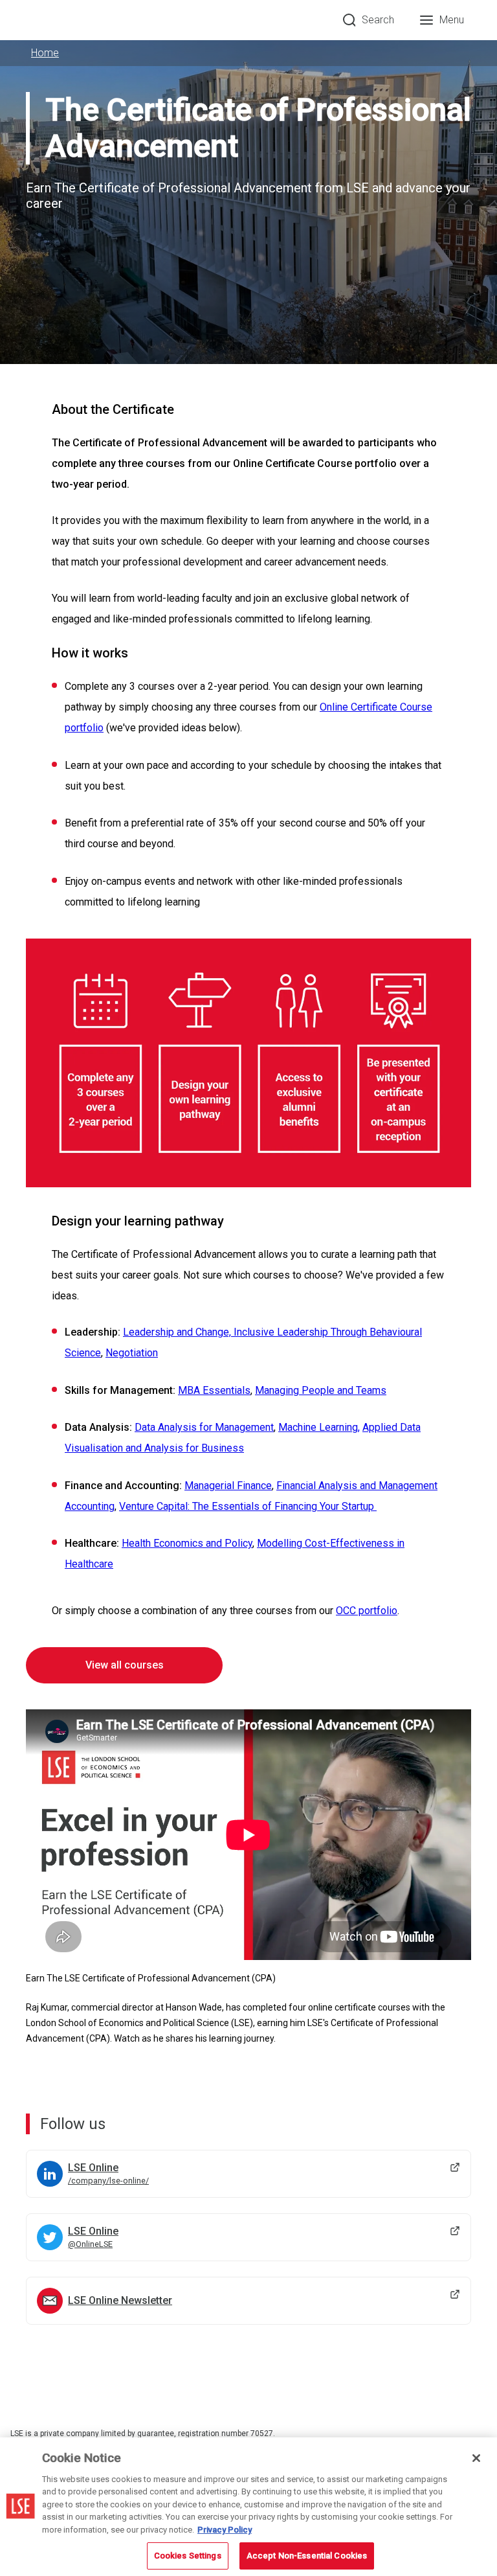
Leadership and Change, (178, 1332)
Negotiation (132, 1353)
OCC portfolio (367, 1611)
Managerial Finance (228, 1486)
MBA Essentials (214, 1390)
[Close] (476, 2458)
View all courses (125, 1665)
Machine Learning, (319, 1427)
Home (45, 53)
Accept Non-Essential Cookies (307, 2556)
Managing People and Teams (321, 1390)
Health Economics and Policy (187, 1543)
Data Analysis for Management (204, 1427)
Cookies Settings (188, 2556)
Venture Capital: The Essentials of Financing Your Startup (247, 1506)
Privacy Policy (225, 2530)
